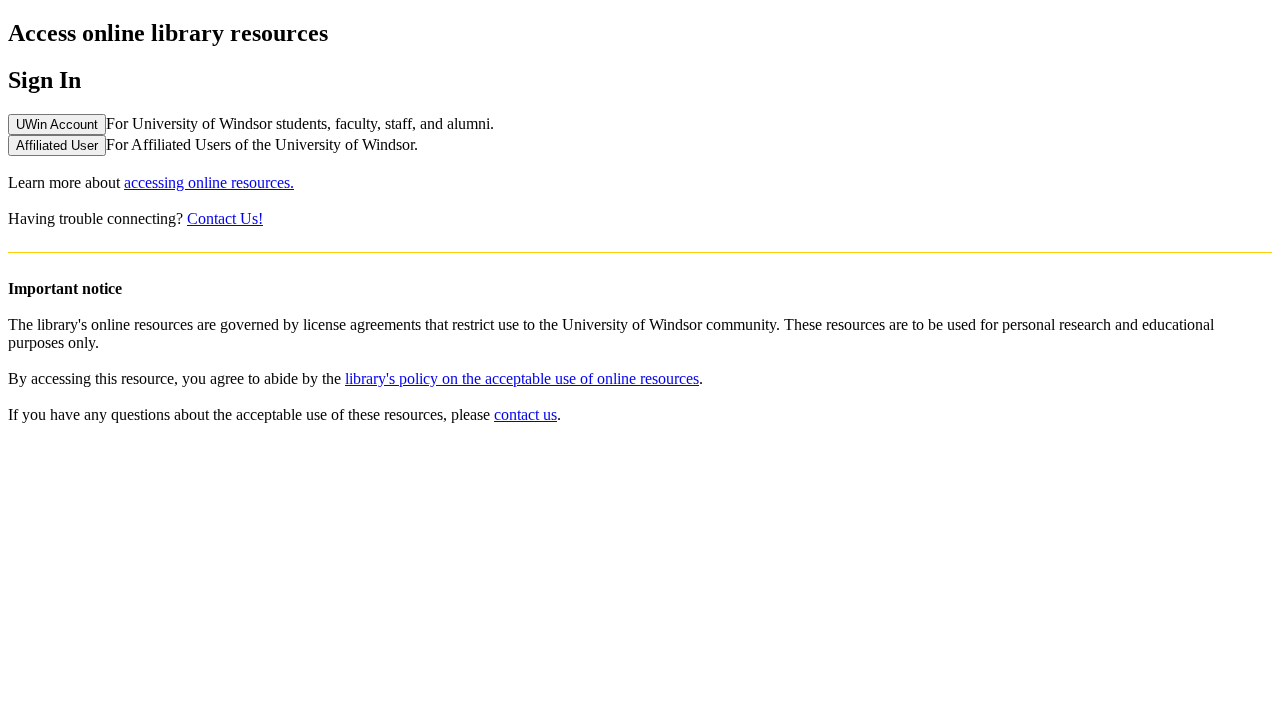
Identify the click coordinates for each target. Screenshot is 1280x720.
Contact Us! (225, 218)
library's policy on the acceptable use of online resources (522, 378)
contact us (525, 414)
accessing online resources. (209, 182)
